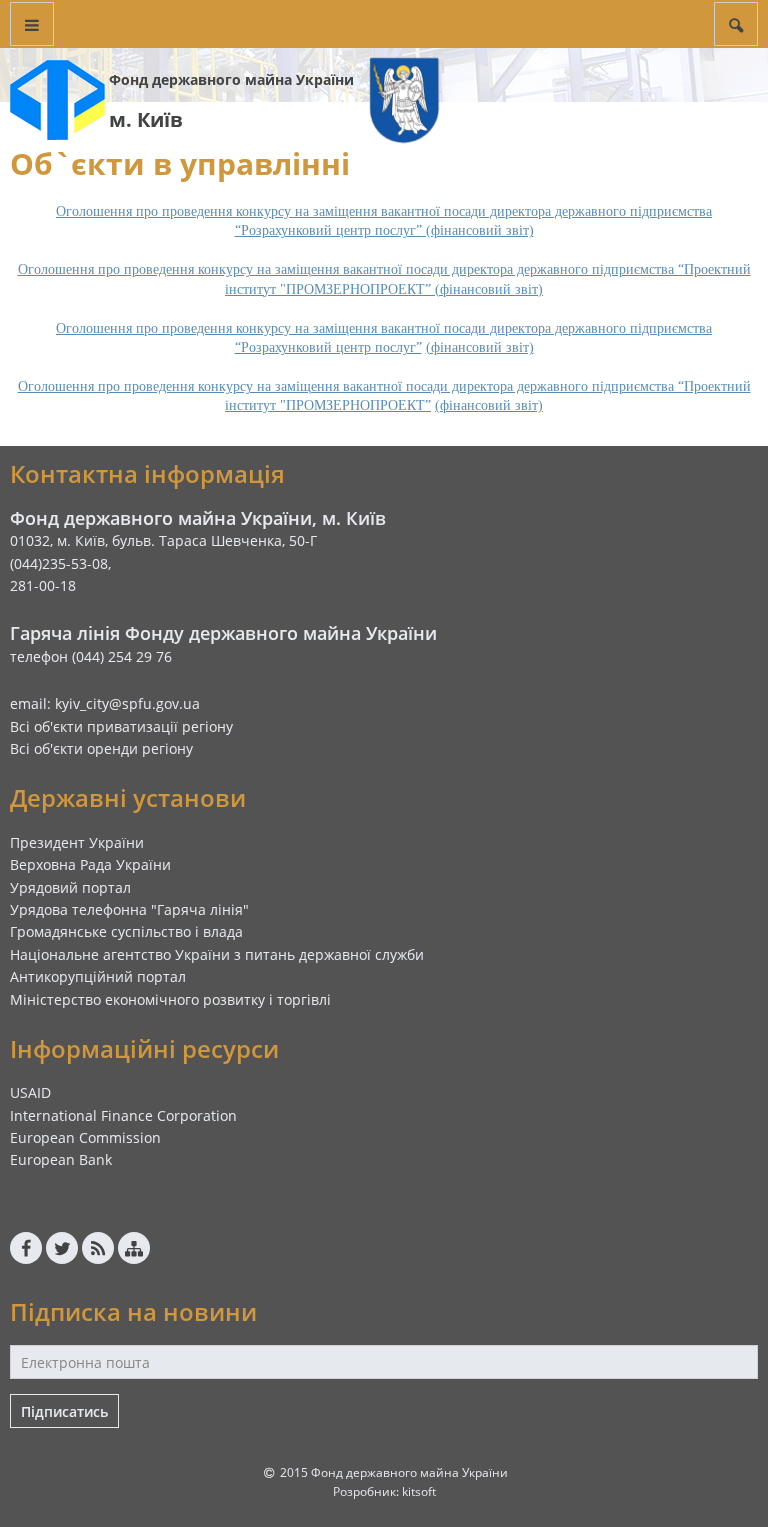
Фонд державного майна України (231, 79)
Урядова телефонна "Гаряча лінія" (129, 909)
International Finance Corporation (123, 1115)
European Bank (61, 1159)
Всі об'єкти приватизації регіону (121, 726)
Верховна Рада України (90, 864)
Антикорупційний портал (98, 976)
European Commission (85, 1137)
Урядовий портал (70, 887)
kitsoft (419, 1491)
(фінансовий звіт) (480, 347)
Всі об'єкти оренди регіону (101, 748)
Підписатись (64, 1411)
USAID (30, 1092)
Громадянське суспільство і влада (126, 931)
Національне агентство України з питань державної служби (217, 954)
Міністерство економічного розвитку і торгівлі (170, 999)
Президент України (77, 842)
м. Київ (146, 119)
